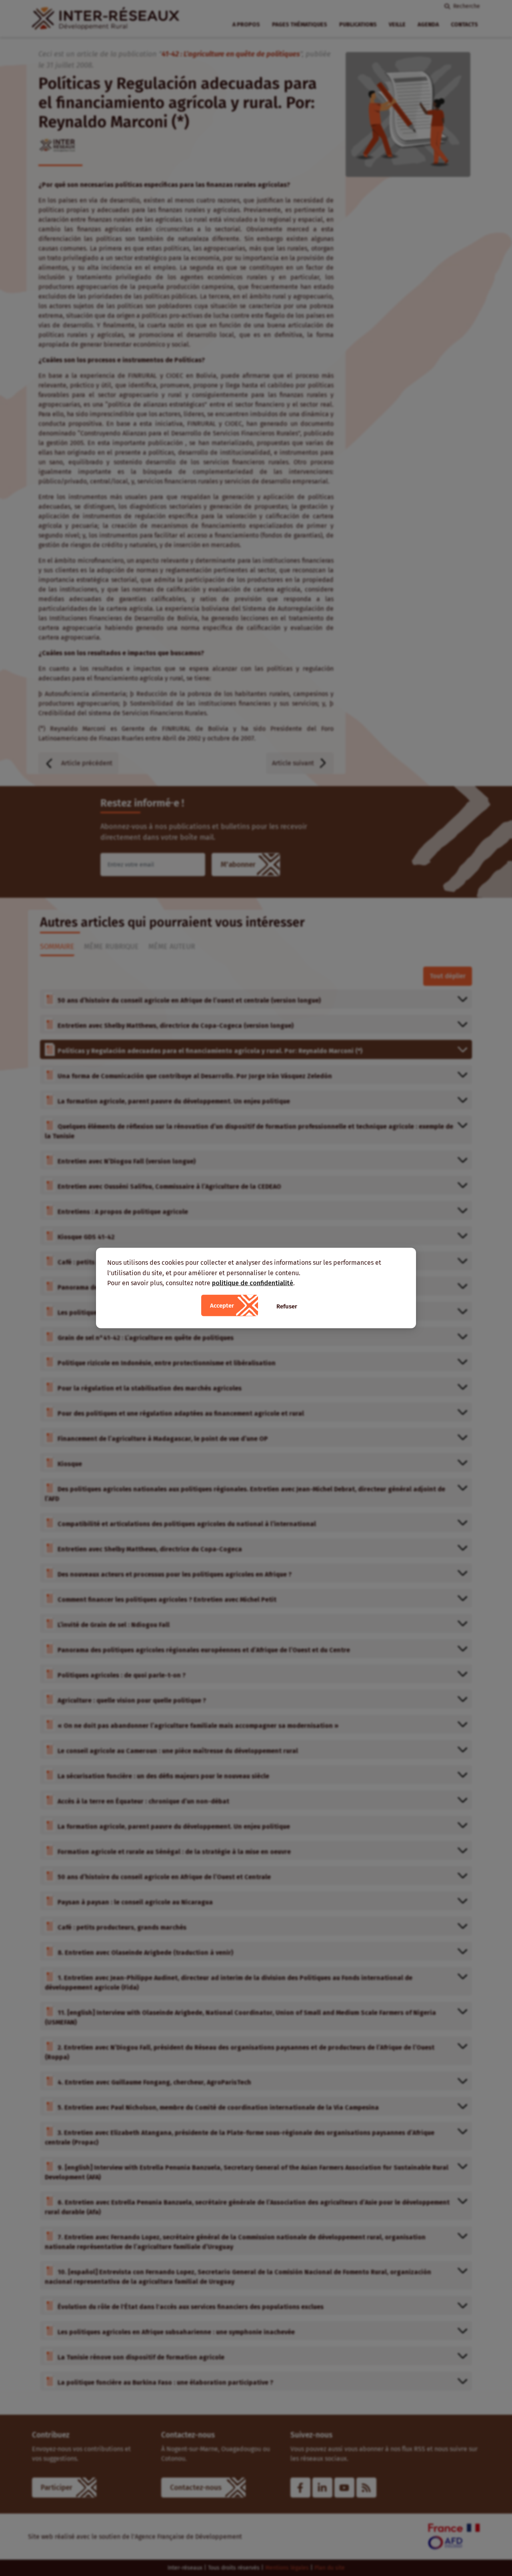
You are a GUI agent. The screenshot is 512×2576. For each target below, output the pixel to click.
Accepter (222, 1305)
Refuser (287, 1306)
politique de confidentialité (253, 1283)
